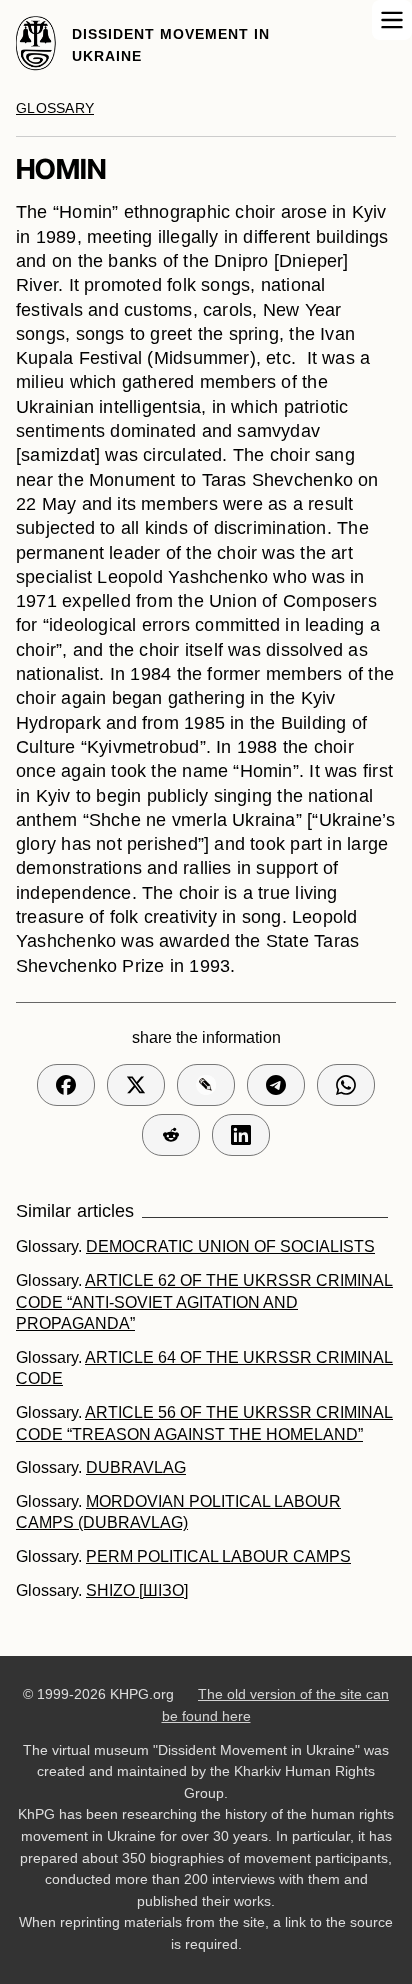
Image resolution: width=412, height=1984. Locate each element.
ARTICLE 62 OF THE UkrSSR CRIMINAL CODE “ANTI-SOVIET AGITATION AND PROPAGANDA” (204, 1302)
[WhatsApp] (346, 1085)
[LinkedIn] (241, 1135)
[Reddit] (171, 1135)
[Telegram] (276, 1085)
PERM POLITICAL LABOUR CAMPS (218, 1556)
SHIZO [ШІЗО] (137, 1590)
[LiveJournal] (206, 1085)
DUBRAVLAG (136, 1467)
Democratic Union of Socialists (230, 1246)
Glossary (55, 108)
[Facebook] (66, 1085)
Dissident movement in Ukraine (171, 45)
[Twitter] (136, 1085)
